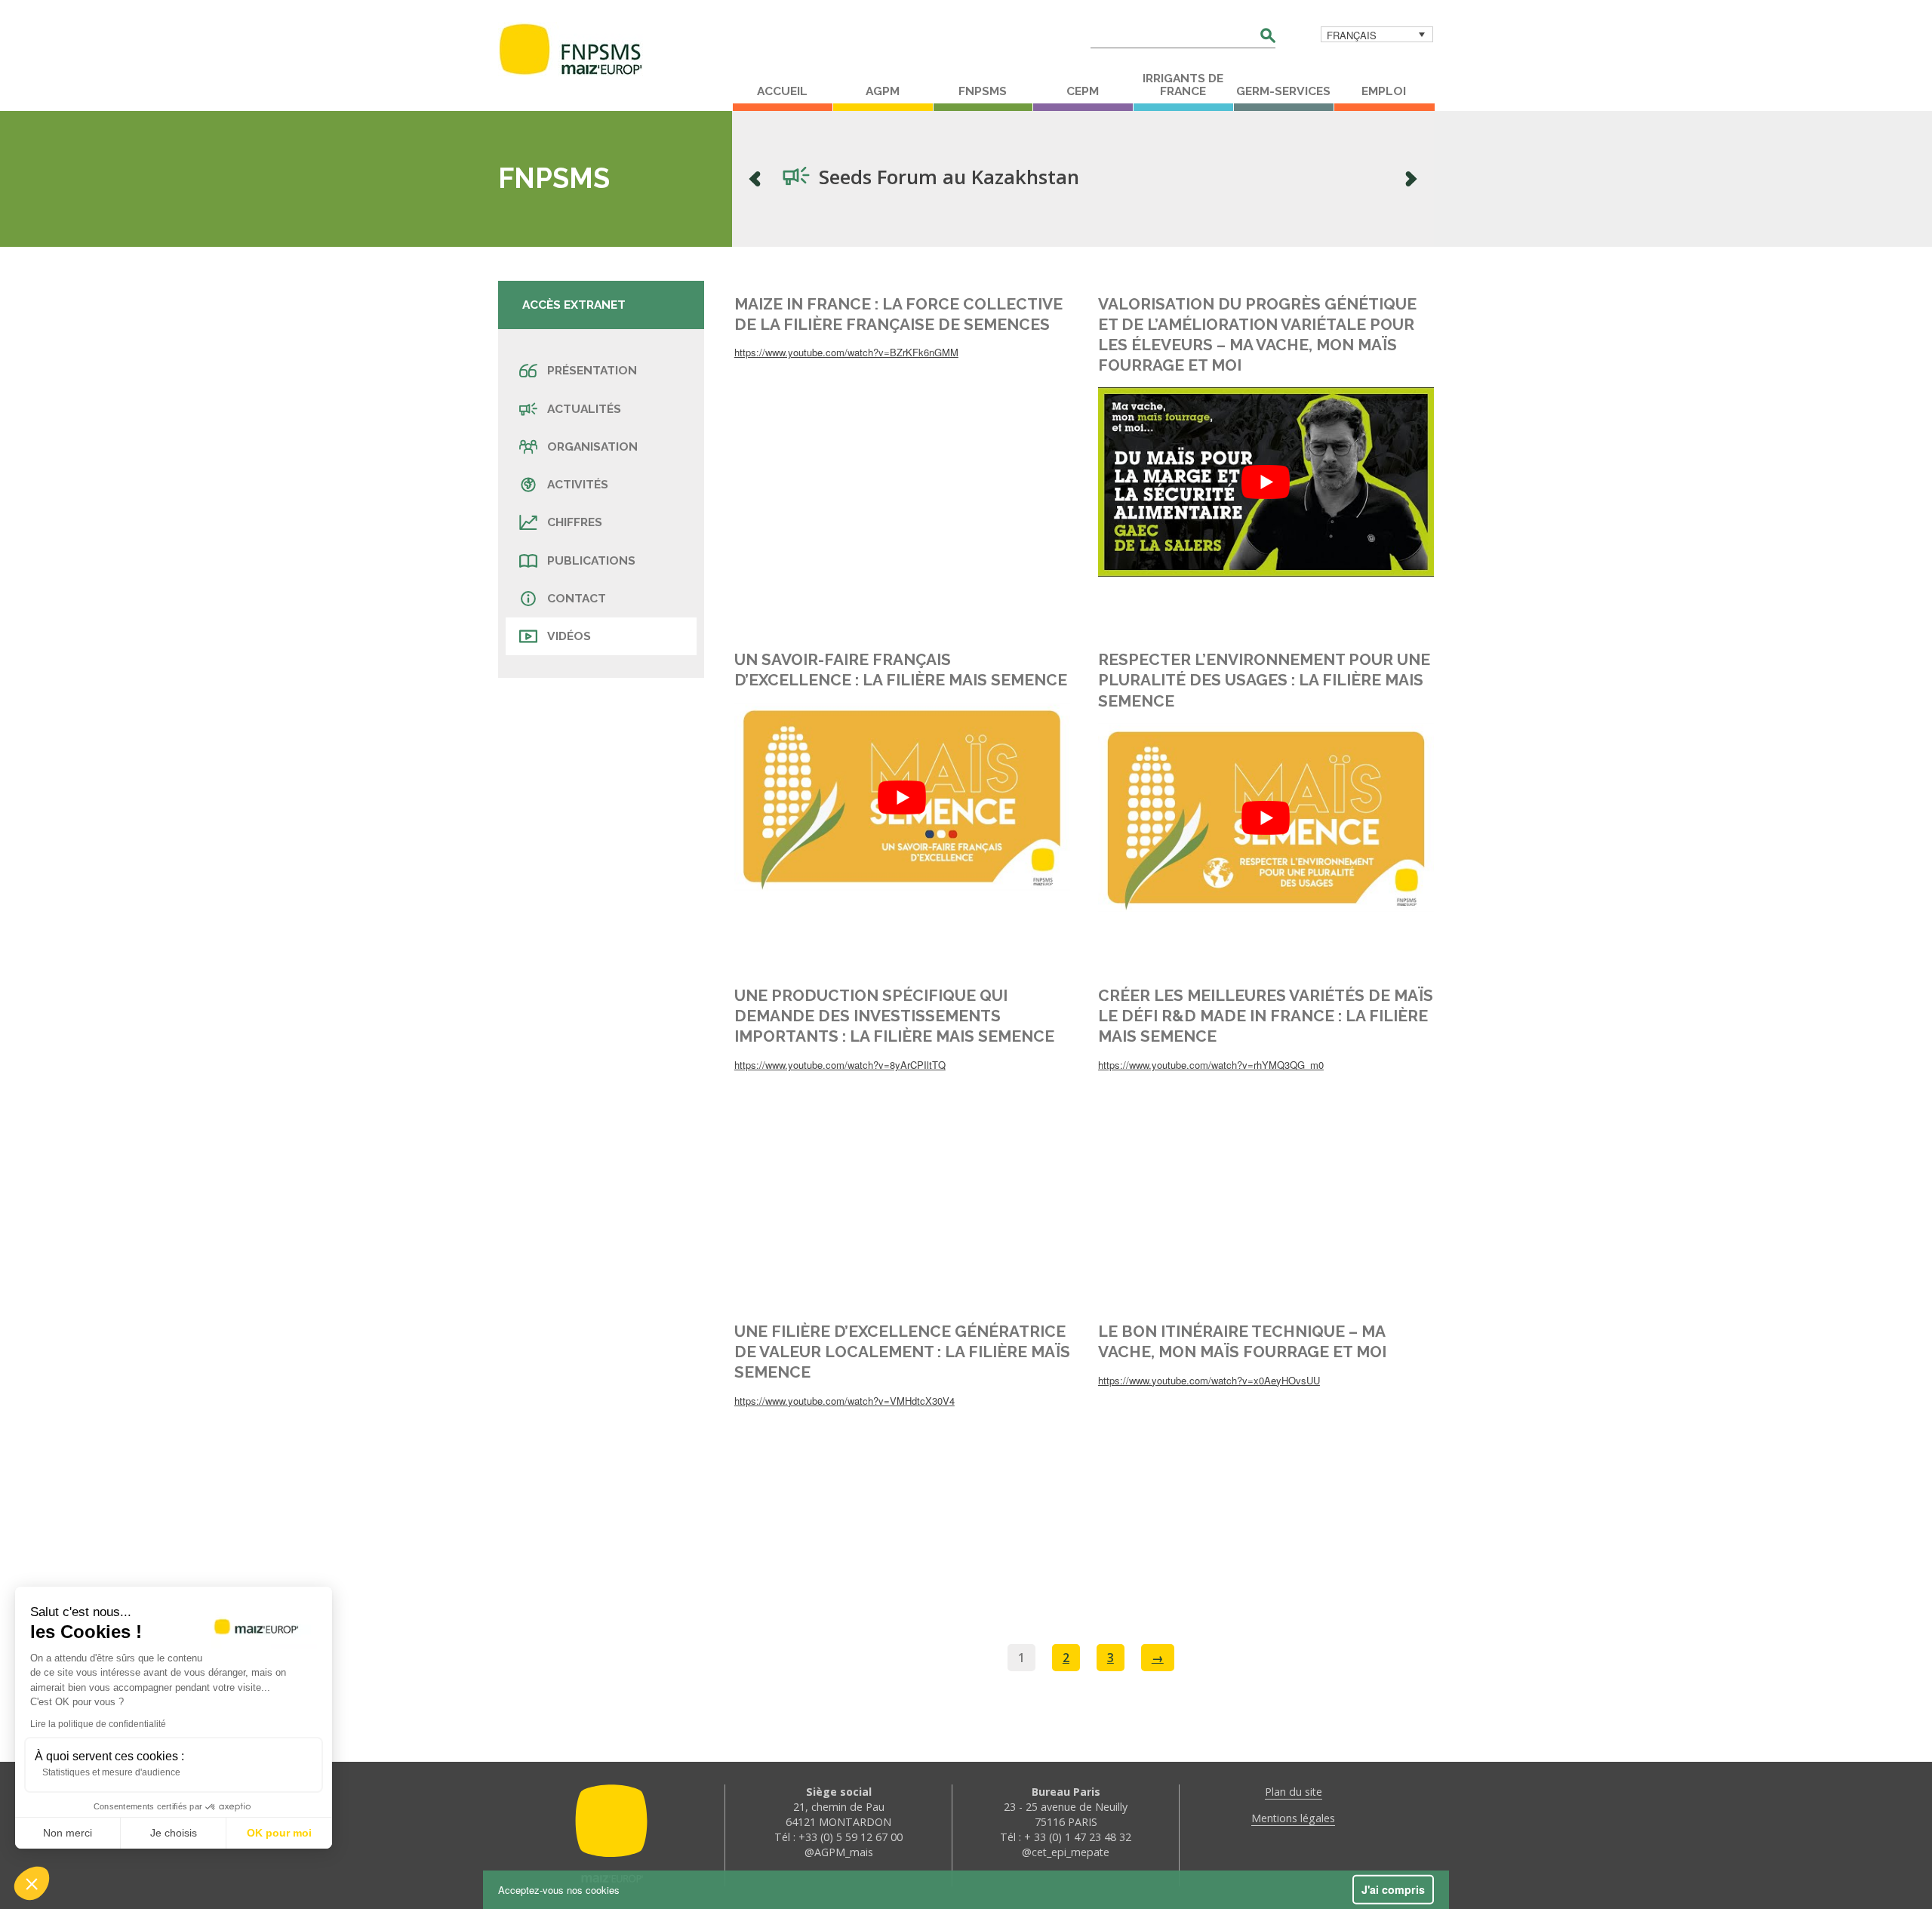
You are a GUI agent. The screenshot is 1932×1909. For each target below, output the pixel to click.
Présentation (592, 370)
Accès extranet (574, 305)
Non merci (68, 1833)
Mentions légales (1293, 1818)
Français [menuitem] (1352, 35)
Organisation (592, 446)
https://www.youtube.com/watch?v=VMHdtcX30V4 (844, 1401)
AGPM (883, 91)
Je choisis (174, 1833)
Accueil (782, 91)
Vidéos (569, 636)
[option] (1083, 179)
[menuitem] (1377, 34)
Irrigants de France (1183, 85)
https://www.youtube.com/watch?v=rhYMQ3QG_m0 (1211, 1065)
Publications (591, 560)
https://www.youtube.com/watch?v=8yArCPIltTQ (840, 1065)
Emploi (1384, 91)
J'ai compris (1393, 1889)
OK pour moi (279, 1833)
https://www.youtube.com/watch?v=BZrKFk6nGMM (846, 352)
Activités (578, 484)
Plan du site (1294, 1792)
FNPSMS (983, 91)
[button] (32, 1883)
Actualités (584, 409)
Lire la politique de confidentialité (98, 1724)
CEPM (1083, 91)
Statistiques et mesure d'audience (111, 1772)
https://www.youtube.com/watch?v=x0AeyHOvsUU (1209, 1380)
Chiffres (575, 522)
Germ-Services (1283, 91)
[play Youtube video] (1266, 482)
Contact (577, 598)
